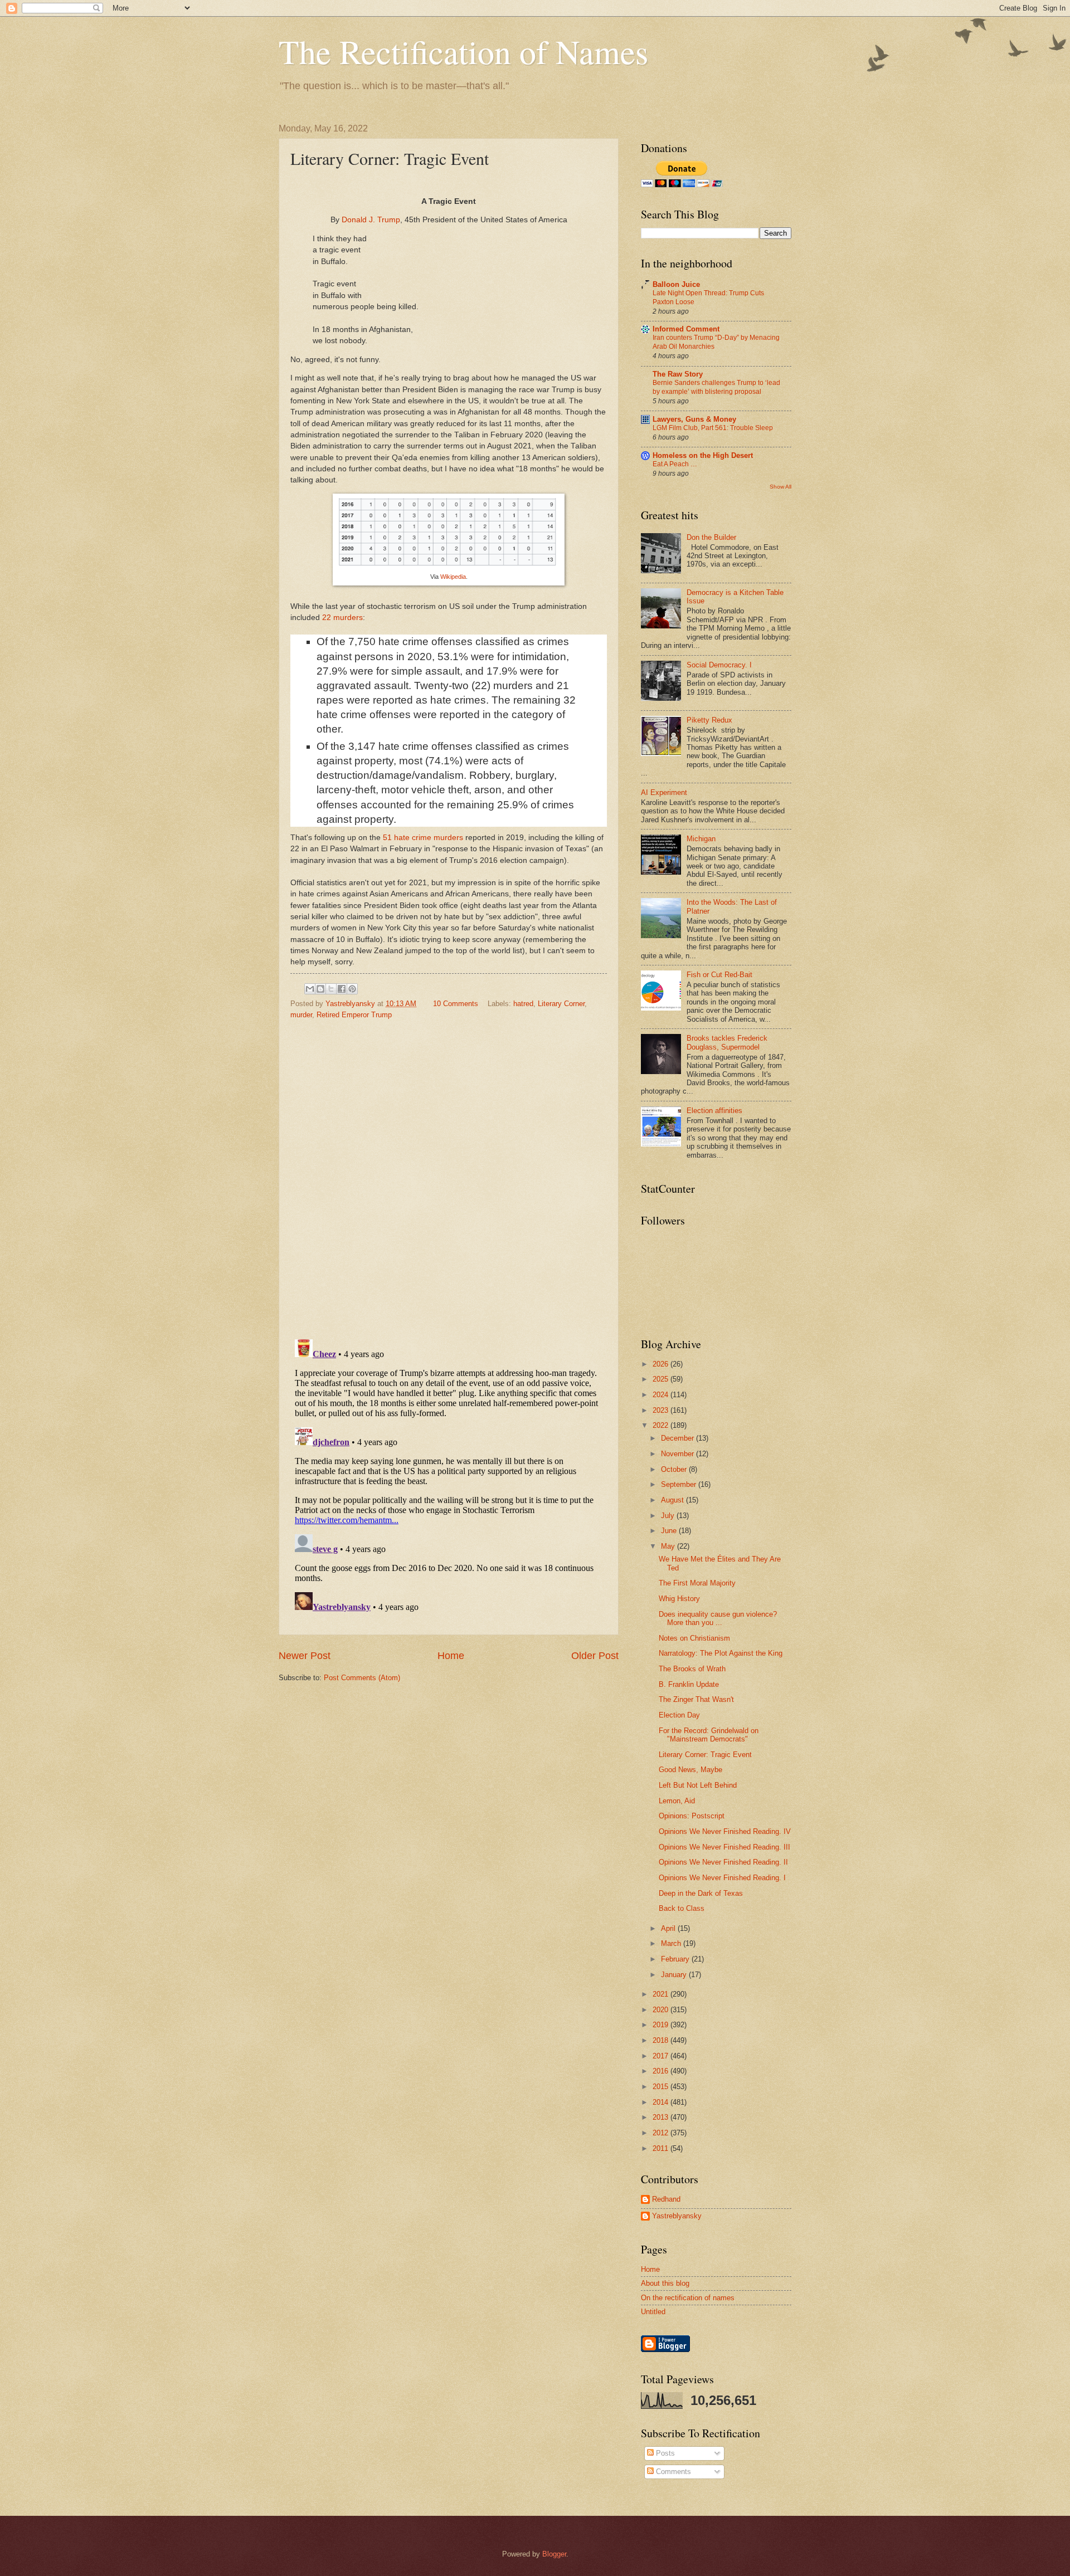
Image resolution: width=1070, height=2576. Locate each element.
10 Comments (456, 1004)
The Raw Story (678, 374)
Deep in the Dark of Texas (701, 1893)
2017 (662, 2056)
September (680, 1484)
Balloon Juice (676, 284)
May (669, 1546)
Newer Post (305, 1656)
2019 (662, 2025)
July (669, 1516)
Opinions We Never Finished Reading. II (723, 1862)
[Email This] (310, 989)
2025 (662, 1379)
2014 (662, 2102)
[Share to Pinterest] (352, 989)
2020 (662, 2010)
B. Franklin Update (689, 1684)
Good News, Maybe (690, 1770)
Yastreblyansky (677, 2216)
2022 (662, 1425)
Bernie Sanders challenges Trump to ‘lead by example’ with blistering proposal (716, 387)
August (673, 1500)
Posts (664, 2453)
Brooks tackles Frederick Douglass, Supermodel (727, 1042)
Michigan (701, 839)
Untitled (653, 2312)
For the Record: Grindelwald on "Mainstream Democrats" (709, 1735)
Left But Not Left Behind (698, 1785)
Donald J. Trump (371, 220)
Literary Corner (561, 1004)
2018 (662, 2040)
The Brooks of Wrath (692, 1669)
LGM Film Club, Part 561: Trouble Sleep (713, 428)
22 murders (342, 618)
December (679, 1438)
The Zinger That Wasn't (696, 1699)
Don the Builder (711, 537)
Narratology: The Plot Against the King (721, 1653)
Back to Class (682, 1908)
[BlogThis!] (320, 989)
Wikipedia (453, 577)
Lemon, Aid (677, 1801)
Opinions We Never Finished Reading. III (724, 1847)
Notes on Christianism (694, 1638)
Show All (780, 487)
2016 (662, 2071)
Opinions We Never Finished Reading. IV (725, 1831)
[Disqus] (449, 1176)
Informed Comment (686, 329)
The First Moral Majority (697, 1583)
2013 (662, 2117)
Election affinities (714, 1111)
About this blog (665, 2283)
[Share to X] (331, 989)
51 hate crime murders (423, 838)
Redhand (666, 2199)
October (675, 1469)
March (672, 1943)
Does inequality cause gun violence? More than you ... (718, 1618)
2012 (662, 2133)
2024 (662, 1395)
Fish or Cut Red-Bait (719, 975)
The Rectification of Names (463, 51)
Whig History (679, 1599)
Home (451, 1656)
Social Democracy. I (719, 665)
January (675, 1975)
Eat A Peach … (675, 464)
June (670, 1531)
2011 (662, 2148)
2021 (662, 1994)
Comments (672, 2472)
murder (301, 1015)
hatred (523, 1004)
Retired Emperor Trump (354, 1015)
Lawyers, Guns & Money (694, 419)
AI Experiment (664, 792)
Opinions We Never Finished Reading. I (722, 1878)
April (669, 1928)
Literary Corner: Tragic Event (705, 1755)
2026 (662, 1364)
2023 (662, 1410)
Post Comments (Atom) (362, 1678)
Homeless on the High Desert (703, 455)
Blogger (554, 2554)
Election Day (679, 1715)
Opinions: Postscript (692, 1816)
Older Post (595, 1656)
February (676, 1959)
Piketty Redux (709, 720)
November (679, 1454)
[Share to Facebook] (342, 989)
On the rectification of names (688, 2298)
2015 (662, 2087)
